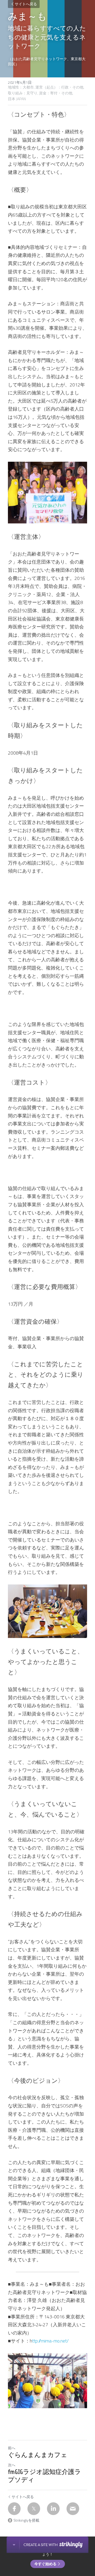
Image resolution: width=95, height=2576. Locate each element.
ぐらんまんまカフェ (38, 2455)
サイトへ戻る (26, 4)
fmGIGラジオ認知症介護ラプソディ (44, 2476)
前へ (12, 2448)
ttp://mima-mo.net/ (50, 2341)
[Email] (73, 2509)
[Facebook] (14, 2509)
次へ (12, 2465)
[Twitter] (34, 2509)
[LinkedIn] (53, 2509)
